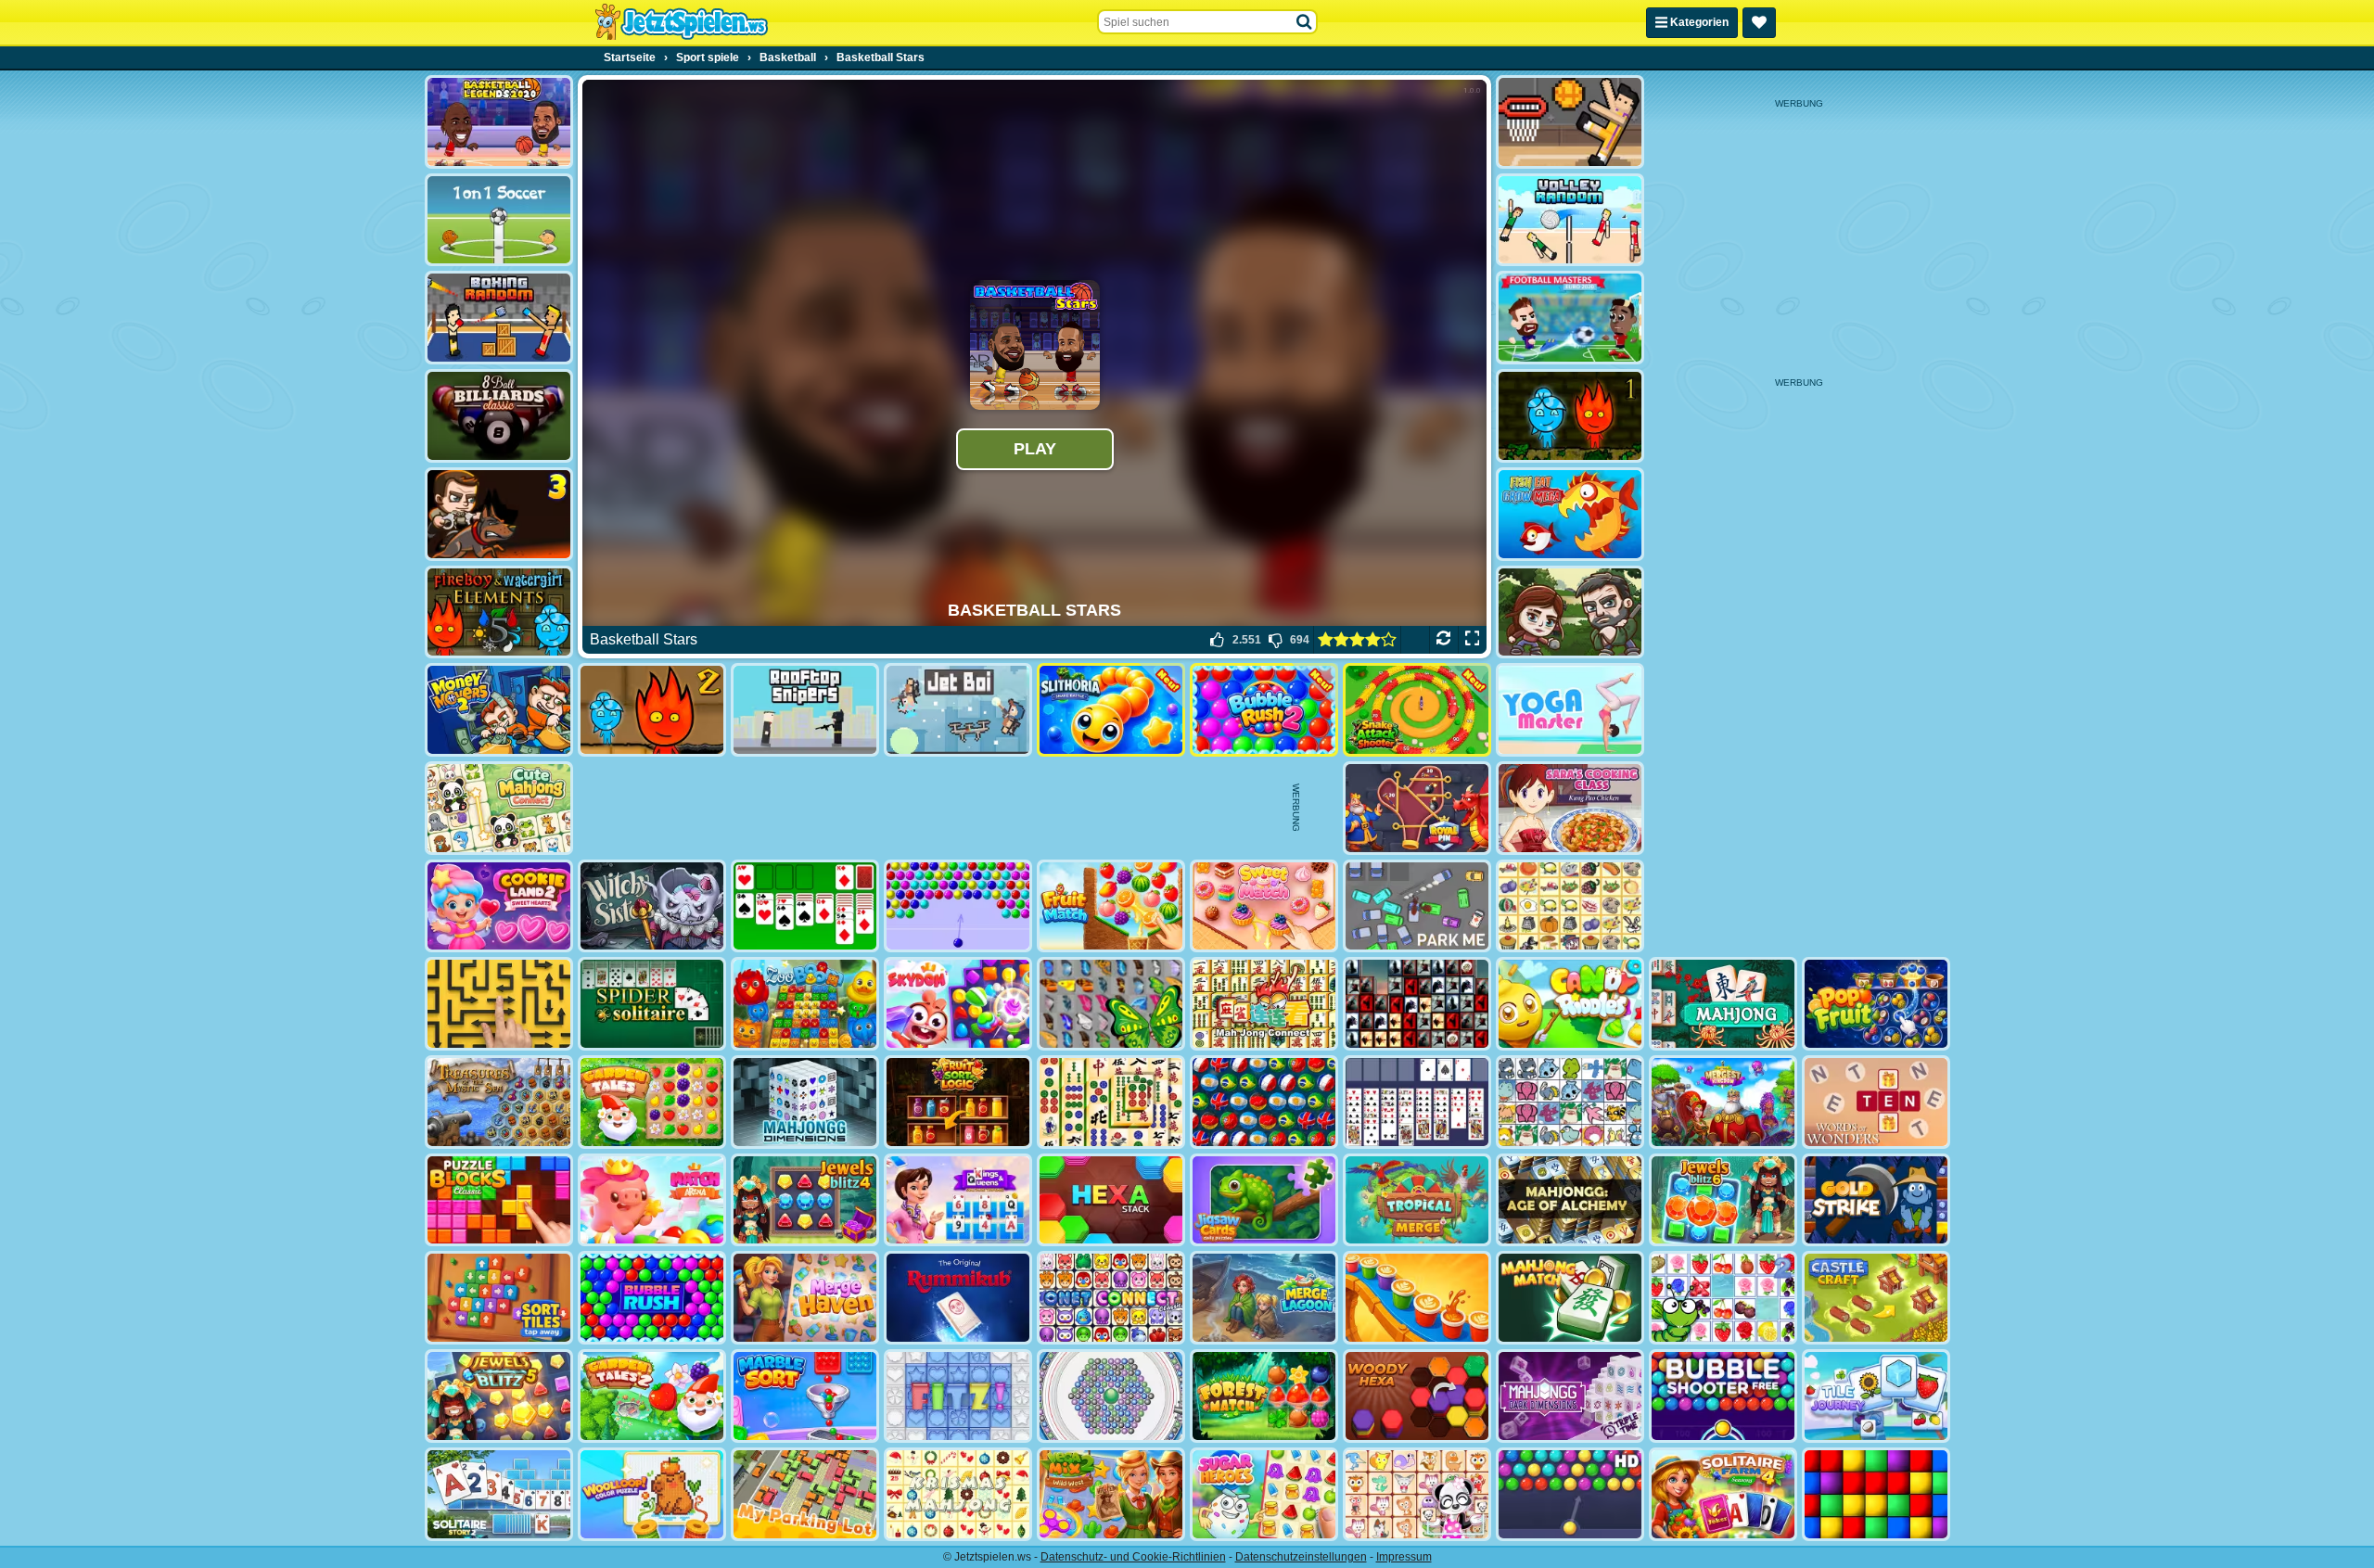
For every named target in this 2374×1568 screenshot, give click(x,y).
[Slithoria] (1111, 710)
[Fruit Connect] (1723, 1298)
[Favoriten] (1759, 23)
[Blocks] (1876, 1494)
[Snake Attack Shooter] (1417, 710)
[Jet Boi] (958, 710)
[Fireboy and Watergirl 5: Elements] (499, 612)
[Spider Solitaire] (652, 1004)
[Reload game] (1443, 640)
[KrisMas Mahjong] (958, 1494)
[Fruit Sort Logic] (958, 1102)
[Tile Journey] (1876, 1396)
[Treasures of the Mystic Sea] (499, 1102)
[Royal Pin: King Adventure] (1417, 808)
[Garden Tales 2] (652, 1396)
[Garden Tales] (652, 1102)
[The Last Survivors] (1570, 612)
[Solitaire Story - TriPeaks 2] (499, 1494)
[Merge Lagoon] (1264, 1298)
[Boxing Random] (499, 318)
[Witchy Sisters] (652, 906)
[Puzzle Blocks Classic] (499, 1200)
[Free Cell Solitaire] (1417, 1102)
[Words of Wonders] (1876, 1102)
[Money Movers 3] (499, 514)
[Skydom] (958, 1004)
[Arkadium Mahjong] (1723, 1004)
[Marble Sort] (805, 1396)
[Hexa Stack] (1111, 1200)
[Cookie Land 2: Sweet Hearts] (499, 906)
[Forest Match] (1264, 1396)
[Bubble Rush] (652, 1298)
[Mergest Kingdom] (1723, 1102)
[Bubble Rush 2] (1264, 710)
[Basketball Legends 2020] (499, 122)
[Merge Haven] (805, 1298)
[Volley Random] (1570, 220)
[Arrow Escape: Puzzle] (499, 1004)
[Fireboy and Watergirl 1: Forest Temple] (1570, 416)
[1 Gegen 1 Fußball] (499, 220)
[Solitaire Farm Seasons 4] (1723, 1494)
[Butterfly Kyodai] (1111, 1004)
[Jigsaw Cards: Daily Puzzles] (1264, 1200)
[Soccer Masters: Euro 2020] (1570, 318)
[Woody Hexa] (1417, 1396)
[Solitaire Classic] (805, 906)
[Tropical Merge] (1417, 1200)
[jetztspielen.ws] (681, 22)
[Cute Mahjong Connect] (499, 808)
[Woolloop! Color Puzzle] (652, 1494)
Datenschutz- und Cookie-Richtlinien (1133, 1557)
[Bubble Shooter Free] (1723, 1396)
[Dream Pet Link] (1417, 1494)
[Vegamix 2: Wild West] (1111, 1494)
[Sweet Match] (1264, 906)
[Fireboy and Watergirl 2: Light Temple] (652, 710)
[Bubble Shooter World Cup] (1264, 1102)
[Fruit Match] (1111, 906)
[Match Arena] (652, 1200)
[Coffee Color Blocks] (1417, 1298)
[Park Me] (1417, 906)
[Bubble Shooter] (958, 906)
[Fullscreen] (1472, 640)
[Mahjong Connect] (1264, 1004)
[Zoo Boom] (805, 1004)
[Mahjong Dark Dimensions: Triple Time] (1570, 1396)
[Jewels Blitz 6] (1723, 1200)
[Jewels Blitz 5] (499, 1396)
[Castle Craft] (1876, 1298)
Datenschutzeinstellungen (1301, 1557)
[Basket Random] (1570, 122)
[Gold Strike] (1876, 1200)
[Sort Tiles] (499, 1298)
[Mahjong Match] (1570, 1298)
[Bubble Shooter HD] (1570, 1494)
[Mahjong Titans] (1111, 1102)
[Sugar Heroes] (1264, 1494)
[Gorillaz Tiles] (1417, 1004)
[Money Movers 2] (499, 710)
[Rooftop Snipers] (805, 710)
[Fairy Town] (1111, 1396)
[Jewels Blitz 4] (805, 1200)
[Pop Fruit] (1876, 1004)
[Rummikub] (958, 1298)
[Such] (1305, 22)
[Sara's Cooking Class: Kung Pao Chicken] (1570, 808)
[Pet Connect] (1570, 1102)
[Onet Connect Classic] (1111, 1298)
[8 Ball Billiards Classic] (499, 416)
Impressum (1404, 1557)
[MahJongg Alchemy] (1570, 1200)
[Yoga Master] (1570, 710)
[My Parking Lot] (805, 1494)
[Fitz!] (958, 1396)
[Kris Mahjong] (1570, 906)
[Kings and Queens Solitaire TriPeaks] (958, 1200)
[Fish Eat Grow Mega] (1570, 514)
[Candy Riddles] (1570, 1004)
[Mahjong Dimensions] (805, 1102)
